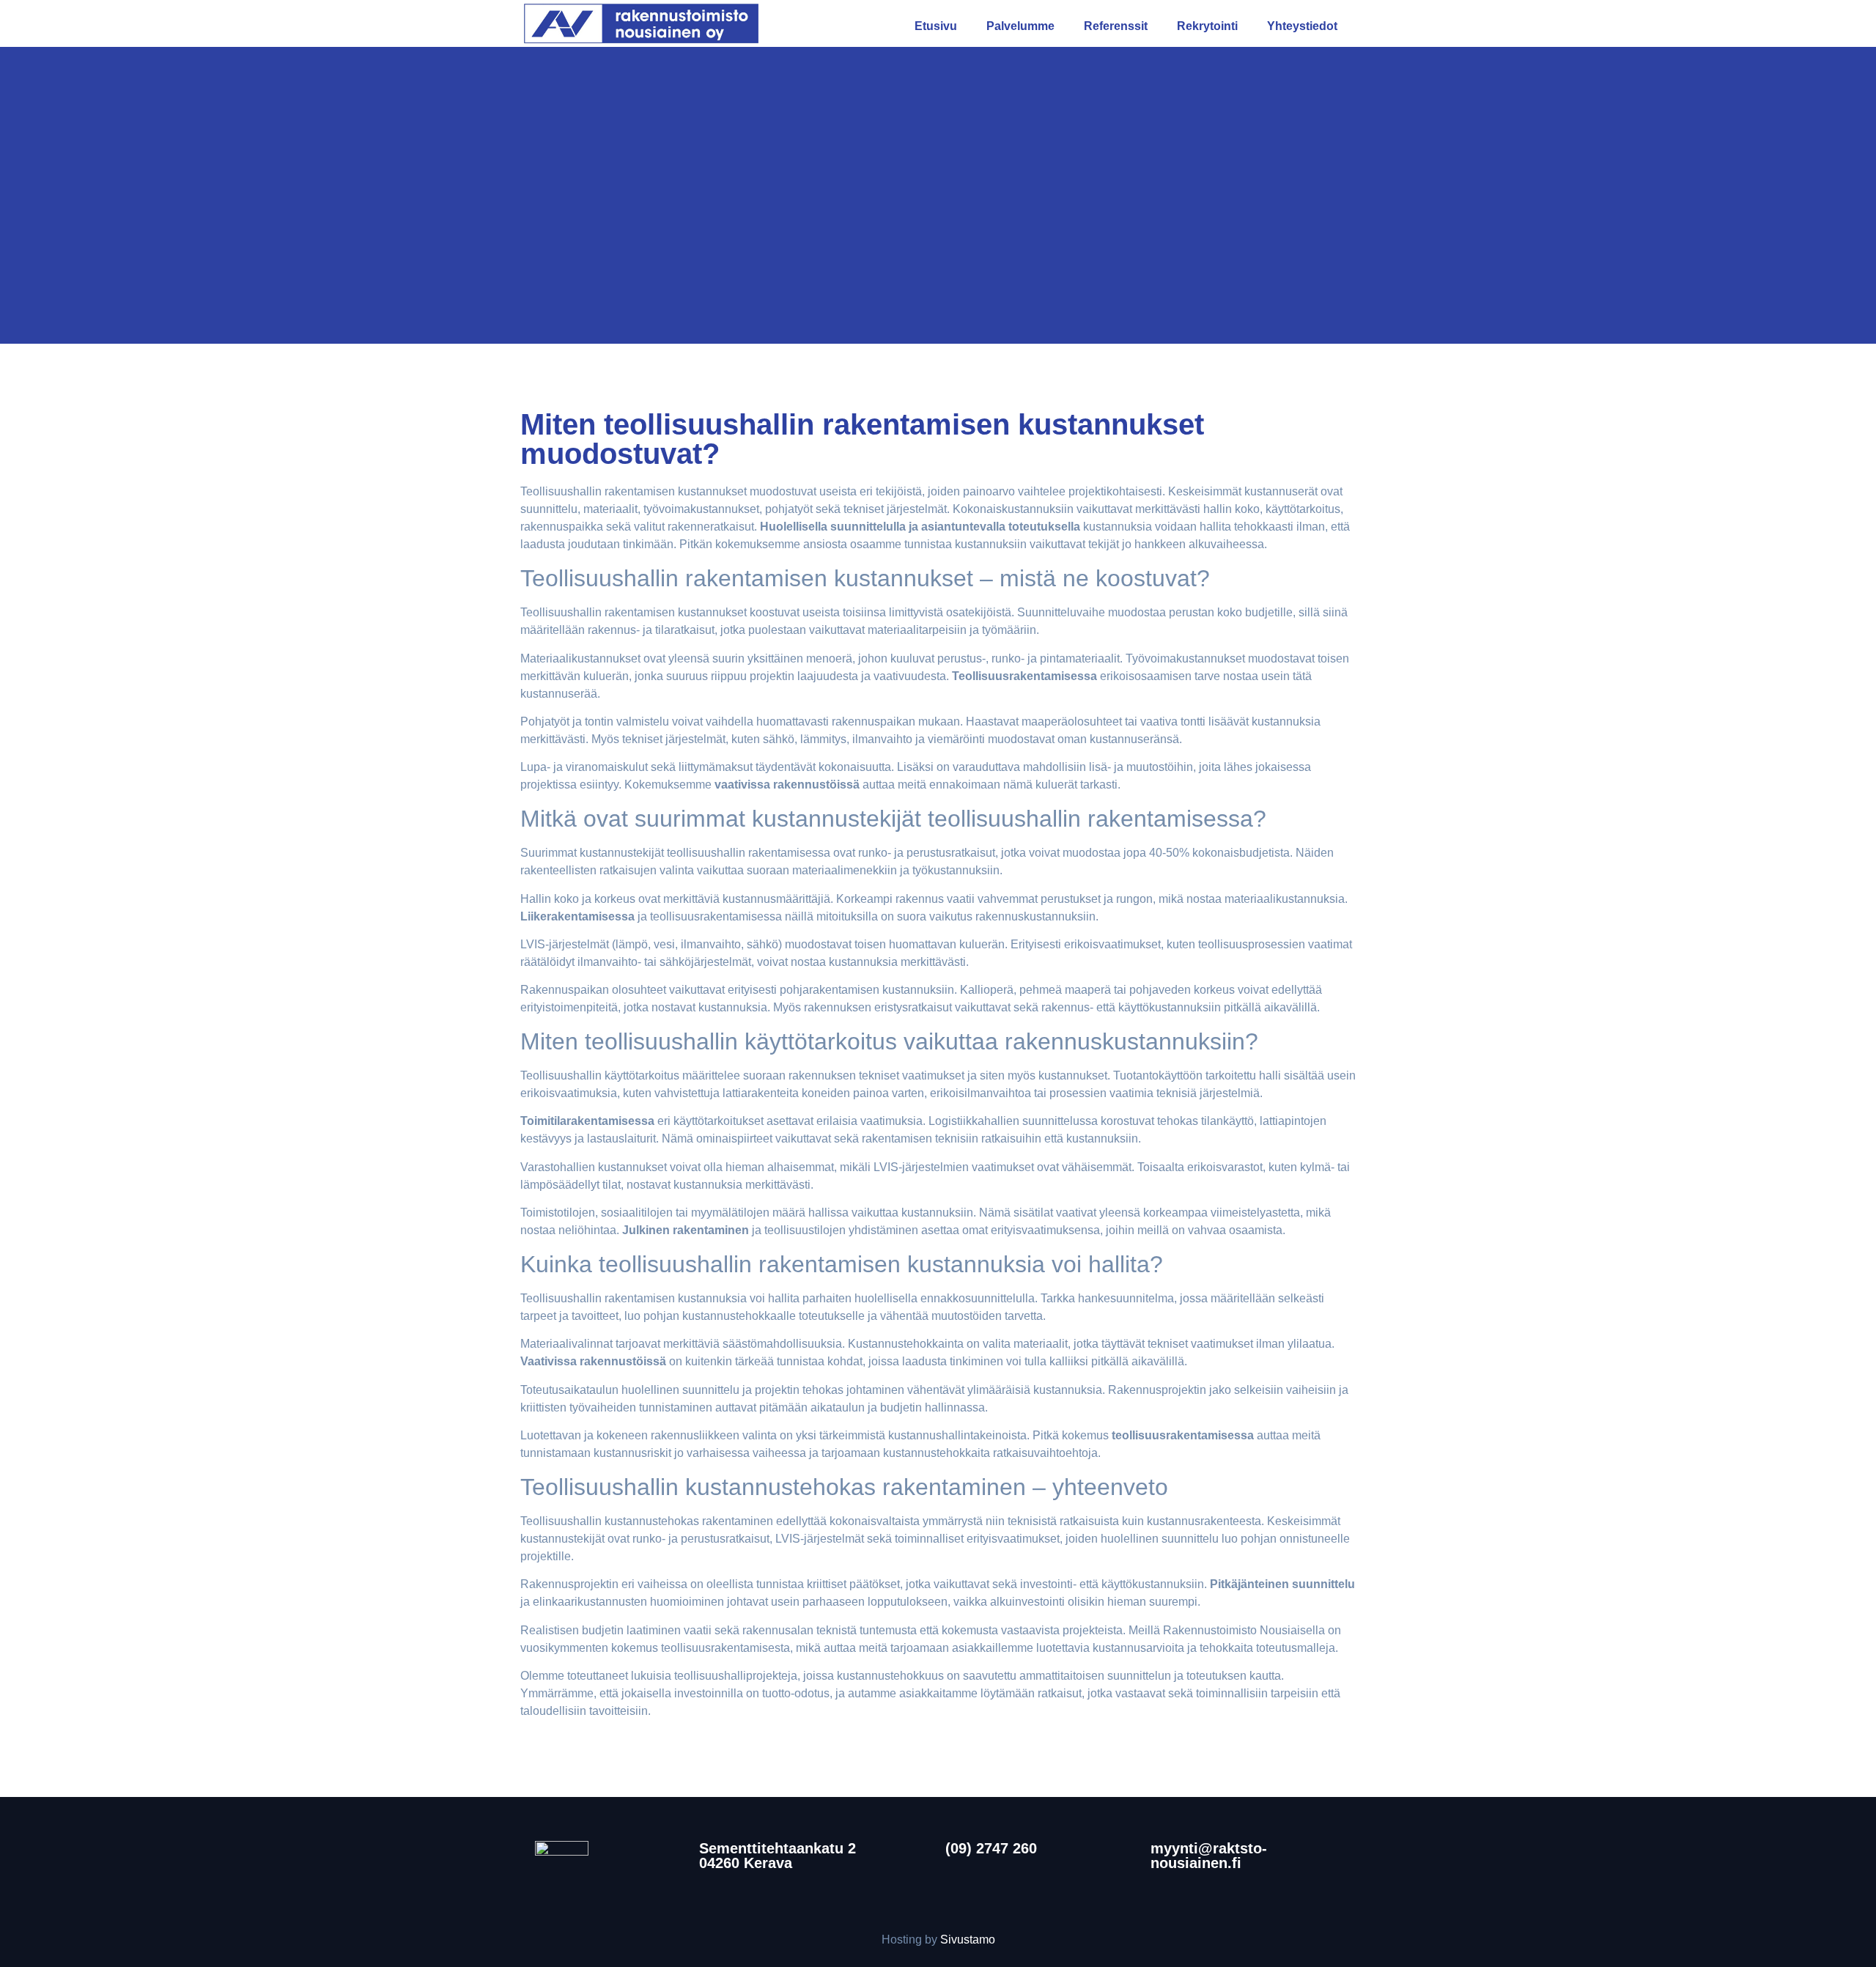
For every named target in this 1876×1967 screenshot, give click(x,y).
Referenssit (1116, 26)
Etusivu (936, 26)
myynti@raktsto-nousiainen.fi (1209, 1856)
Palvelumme (1020, 26)
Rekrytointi (1207, 26)
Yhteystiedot (1302, 26)
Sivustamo (968, 1940)
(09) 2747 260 (991, 1848)
